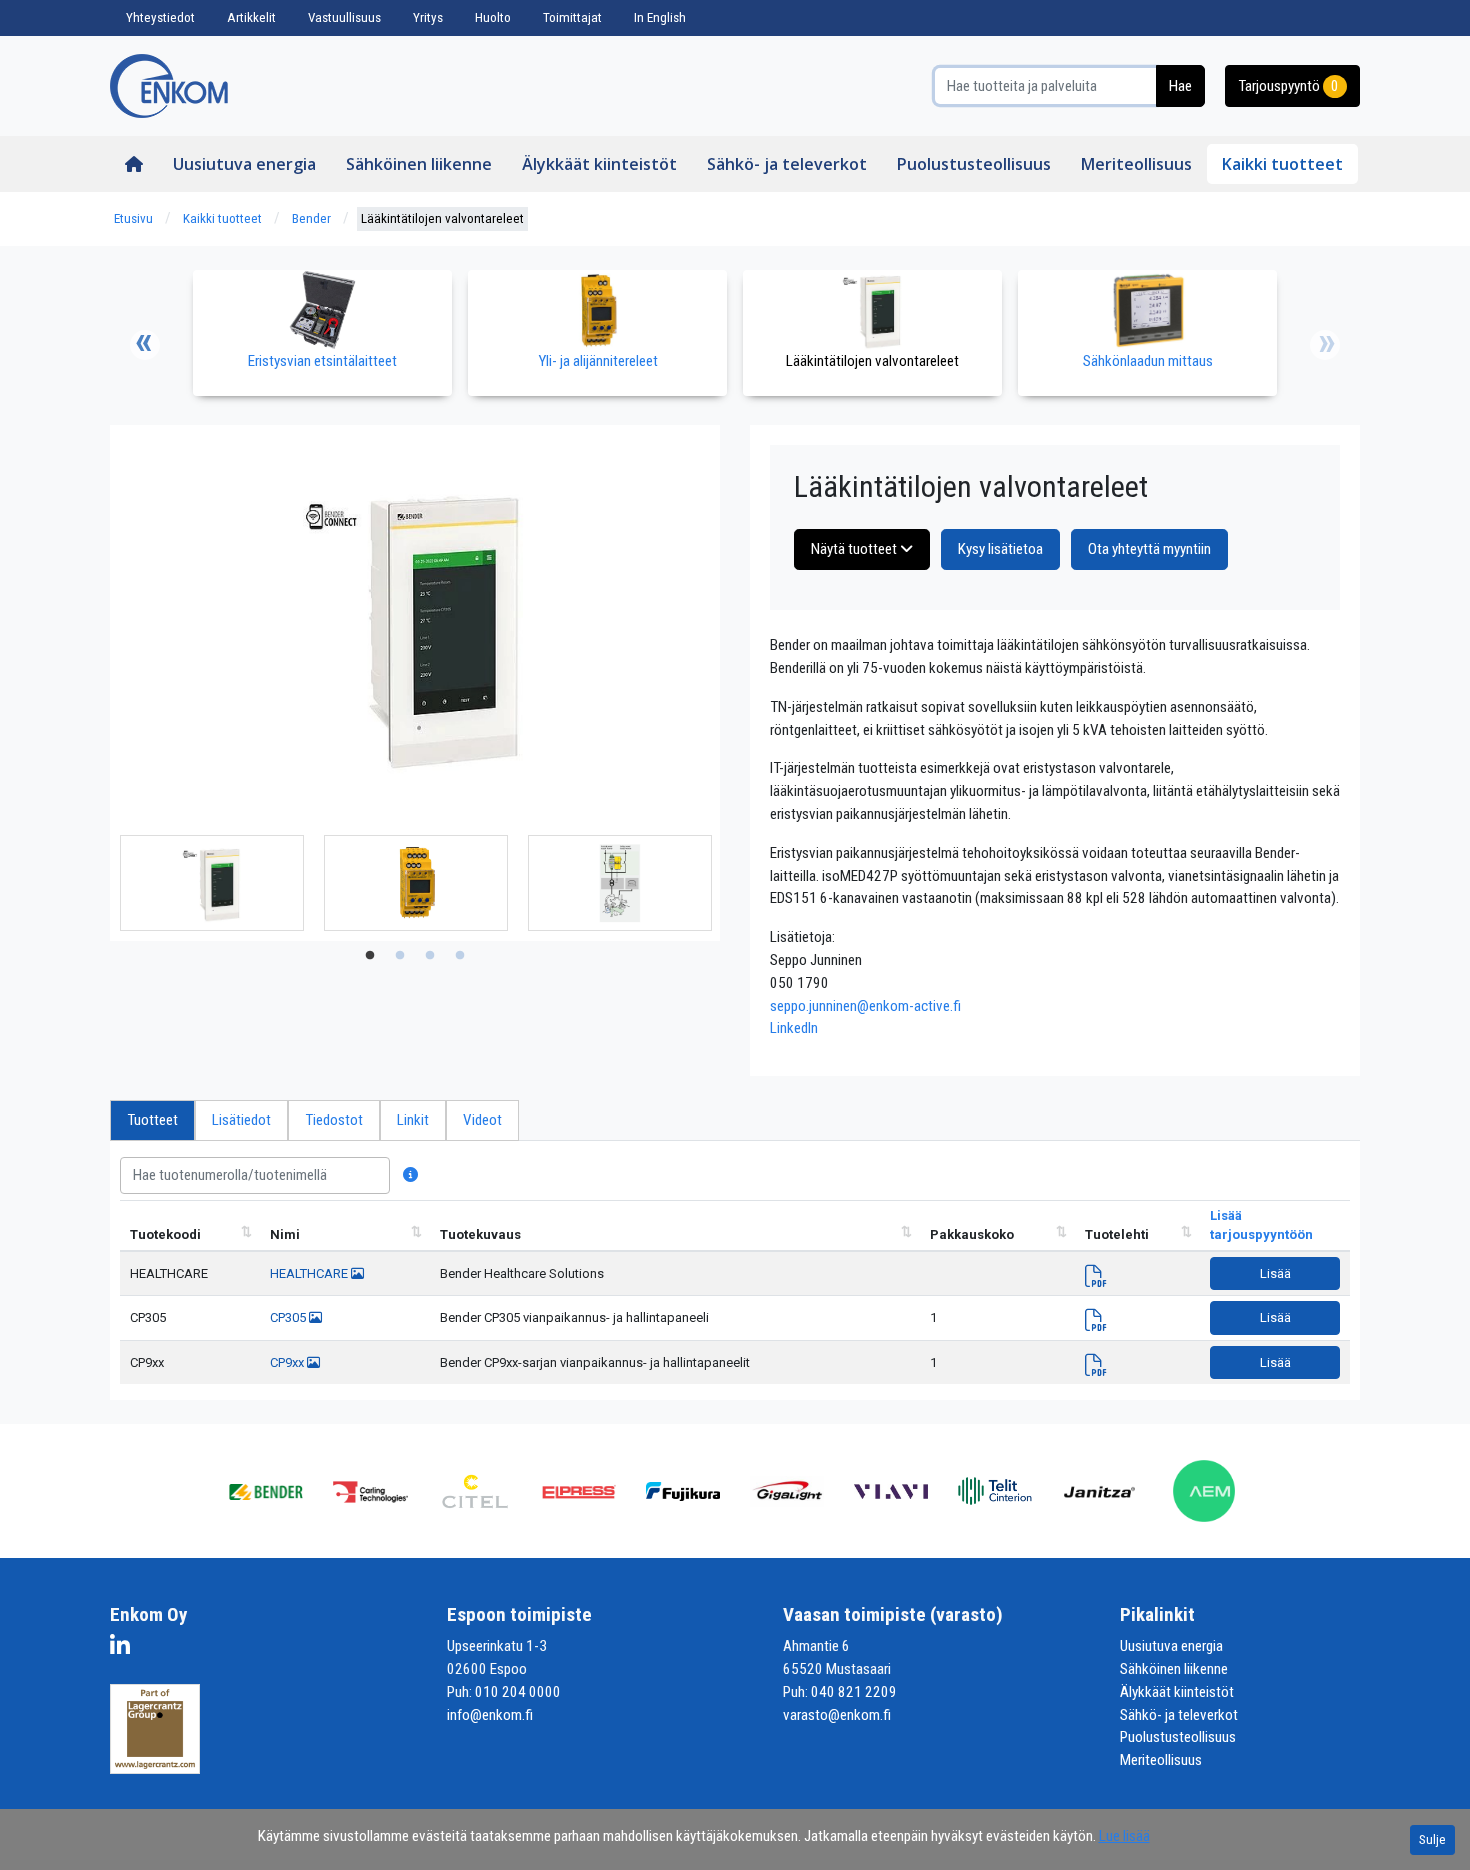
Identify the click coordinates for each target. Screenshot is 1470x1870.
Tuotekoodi (165, 1234)
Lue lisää (1124, 1836)
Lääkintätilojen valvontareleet (442, 218)
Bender (311, 218)
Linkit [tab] (413, 1120)
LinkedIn (794, 1028)
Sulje (1432, 1839)
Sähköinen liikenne (419, 164)
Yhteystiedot (160, 17)
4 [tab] (460, 956)
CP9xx (147, 1362)
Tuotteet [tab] (152, 1120)
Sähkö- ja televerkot (787, 164)
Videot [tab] (482, 1120)
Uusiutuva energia (244, 164)
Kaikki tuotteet (1282, 164)
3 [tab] (430, 956)
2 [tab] (400, 956)
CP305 (148, 1317)
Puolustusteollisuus (974, 164)
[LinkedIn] (125, 1649)
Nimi (285, 1234)
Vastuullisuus (344, 17)
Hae (1180, 86)
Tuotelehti (1117, 1234)
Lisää (1275, 1273)
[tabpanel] (212, 883)
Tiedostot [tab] (334, 1120)
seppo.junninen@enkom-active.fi (865, 1006)
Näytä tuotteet (855, 549)
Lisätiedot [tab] (241, 1120)
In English (660, 17)
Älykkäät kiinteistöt (599, 164)
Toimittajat (572, 17)
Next (1325, 345)
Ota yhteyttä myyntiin (1149, 549)
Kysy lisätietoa (1000, 549)
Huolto (493, 17)
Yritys (428, 17)
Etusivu (133, 218)
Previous (145, 345)
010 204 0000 (518, 1692)
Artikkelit (251, 17)
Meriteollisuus (1136, 164)
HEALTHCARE (169, 1273)
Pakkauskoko (972, 1234)
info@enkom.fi (490, 1715)
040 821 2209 (854, 1692)
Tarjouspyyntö (1288, 86)
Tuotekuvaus (480, 1234)
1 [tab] (370, 956)
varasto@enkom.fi (837, 1715)
